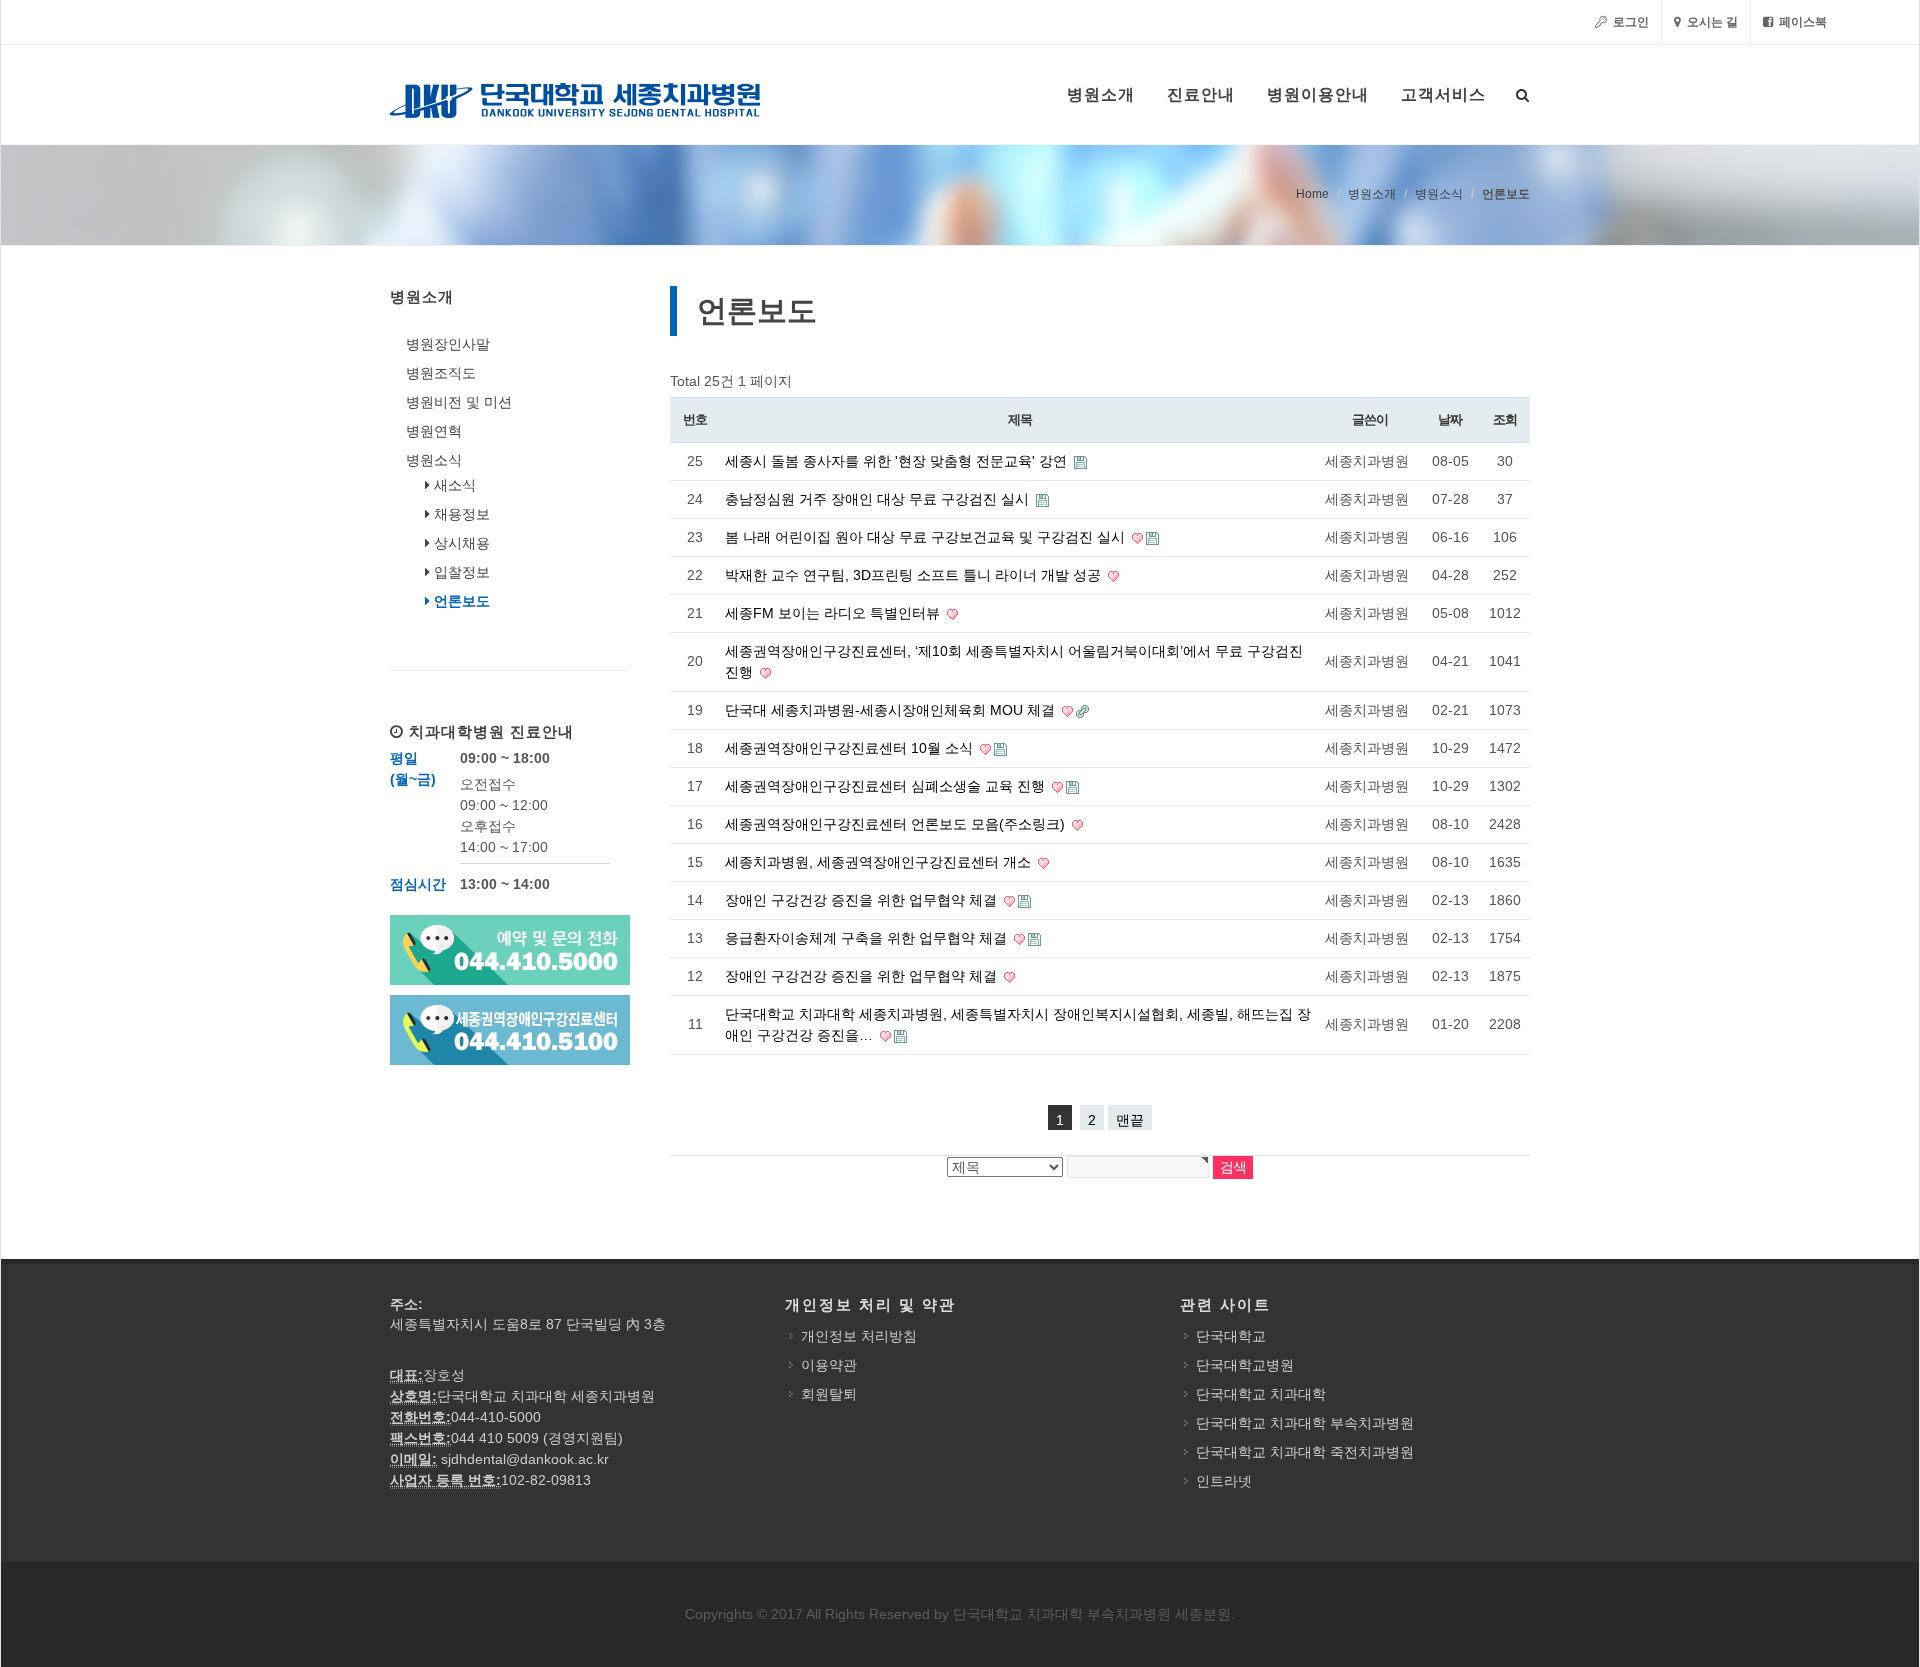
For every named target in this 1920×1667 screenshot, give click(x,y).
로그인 (1629, 22)
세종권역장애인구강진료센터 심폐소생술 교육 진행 (887, 786)
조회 (1504, 419)
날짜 (1449, 419)
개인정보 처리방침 (859, 1336)
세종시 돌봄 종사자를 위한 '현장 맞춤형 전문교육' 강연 (898, 461)
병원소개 (1372, 194)
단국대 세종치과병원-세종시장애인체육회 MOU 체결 (892, 710)
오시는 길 (1711, 22)
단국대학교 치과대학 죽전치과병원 (1305, 1452)
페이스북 (1801, 22)
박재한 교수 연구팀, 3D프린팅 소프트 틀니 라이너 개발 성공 (915, 575)
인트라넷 (1224, 1481)
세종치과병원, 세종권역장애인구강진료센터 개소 (880, 862)
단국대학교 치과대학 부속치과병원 (1305, 1423)
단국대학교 (1231, 1336)
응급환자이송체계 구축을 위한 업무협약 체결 (868, 938)
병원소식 (1439, 194)
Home (1312, 194)
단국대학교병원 (1245, 1365)
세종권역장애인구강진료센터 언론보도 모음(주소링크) (897, 824)
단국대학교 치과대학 (1261, 1394)
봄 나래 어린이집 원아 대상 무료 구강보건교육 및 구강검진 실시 (927, 537)
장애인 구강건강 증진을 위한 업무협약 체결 (863, 900)
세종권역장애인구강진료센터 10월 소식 (851, 748)
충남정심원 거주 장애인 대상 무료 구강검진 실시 (879, 499)
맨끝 (1130, 1120)
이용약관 (829, 1365)
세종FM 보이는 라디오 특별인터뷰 (834, 613)
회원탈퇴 (829, 1394)
